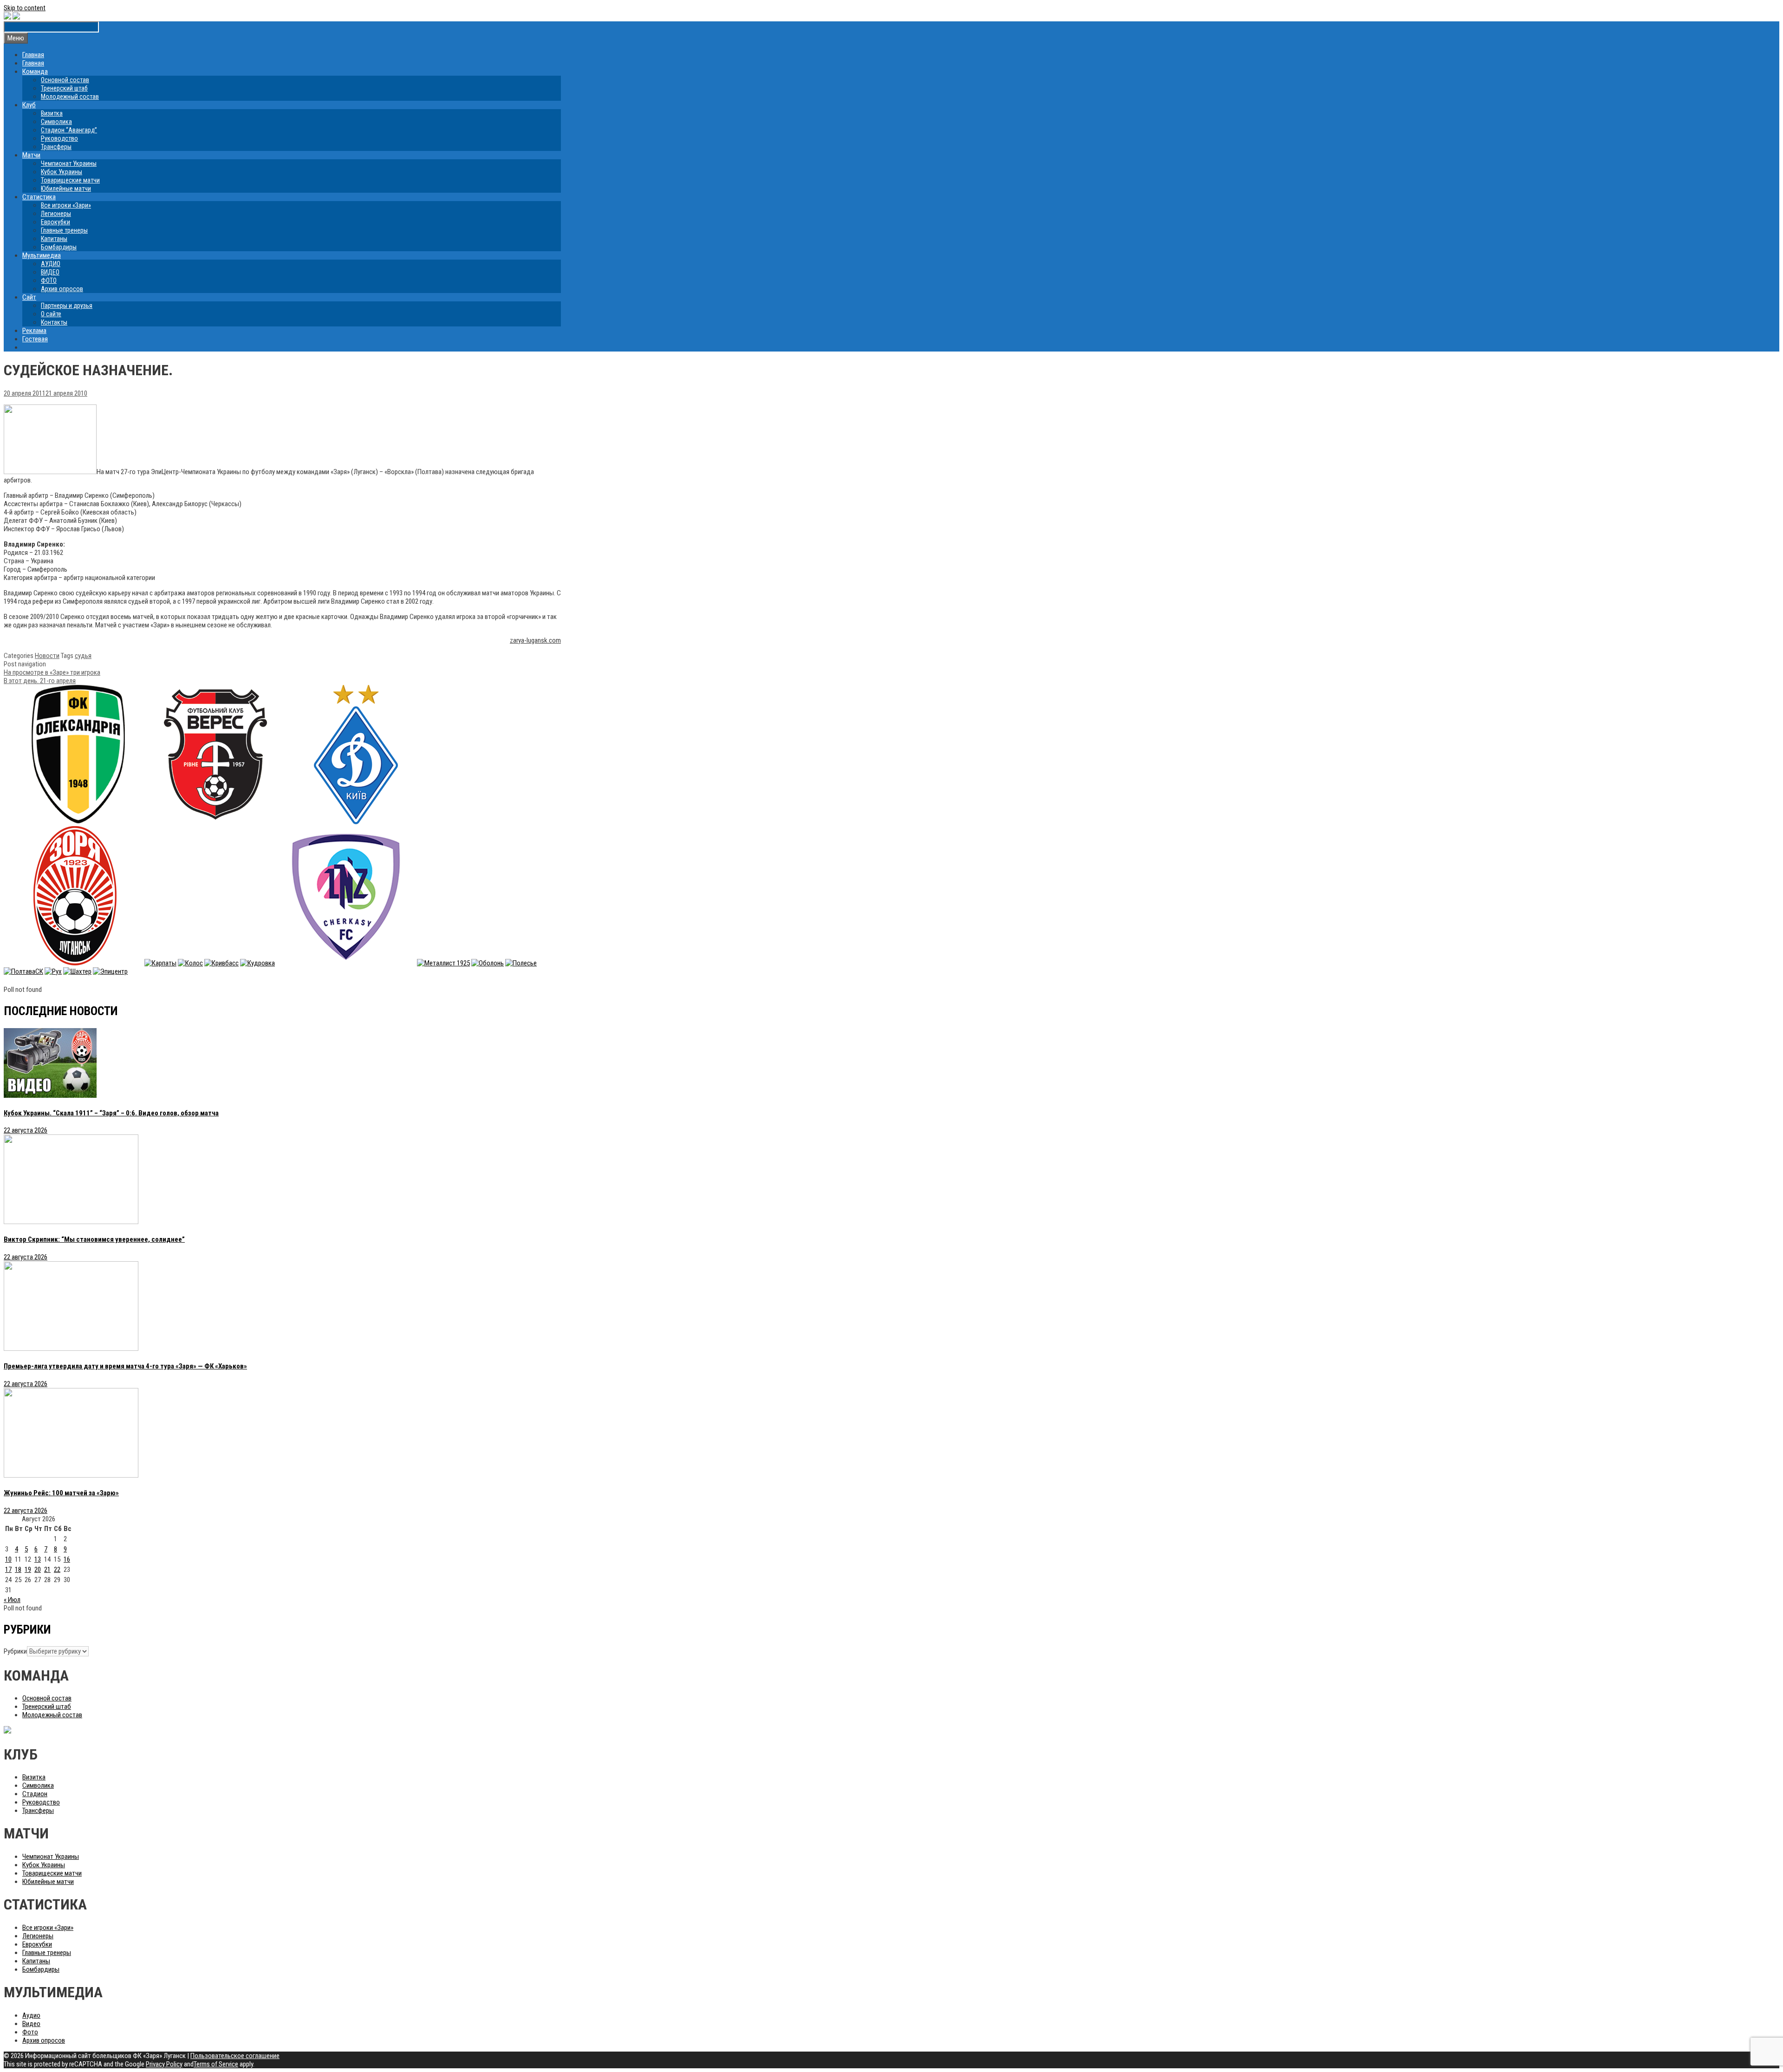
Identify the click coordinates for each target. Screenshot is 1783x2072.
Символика (56, 122)
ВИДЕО (50, 272)
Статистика (39, 197)
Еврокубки (55, 222)
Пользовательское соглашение (235, 2056)
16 (67, 1559)
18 (18, 1570)
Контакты (54, 322)
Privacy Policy (164, 2064)
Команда (35, 72)
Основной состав (65, 80)
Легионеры (56, 214)
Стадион (35, 1794)
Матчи (31, 155)
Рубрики (15, 1651)
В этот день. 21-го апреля (40, 681)
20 (38, 1570)
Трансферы (56, 147)
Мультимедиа (42, 255)
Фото (30, 2032)
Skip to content (25, 8)
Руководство (59, 138)
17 (8, 1570)
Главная (33, 55)
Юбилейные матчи (66, 189)
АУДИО (51, 264)
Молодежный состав (70, 97)
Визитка (52, 113)
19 (28, 1570)
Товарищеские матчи (70, 180)
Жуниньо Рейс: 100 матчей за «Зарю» (61, 1493)
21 (47, 1570)
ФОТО (49, 280)
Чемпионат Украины (69, 163)
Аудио (31, 2015)
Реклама (34, 331)
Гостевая (35, 339)
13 (38, 1559)
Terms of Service (216, 2064)
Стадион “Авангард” (69, 130)
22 (57, 1570)
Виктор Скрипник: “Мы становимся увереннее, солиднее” (94, 1239)
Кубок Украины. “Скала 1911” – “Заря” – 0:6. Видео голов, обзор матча (111, 1113)
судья (83, 656)
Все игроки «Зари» (66, 205)
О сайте (51, 314)
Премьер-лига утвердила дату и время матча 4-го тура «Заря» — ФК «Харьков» (125, 1366)
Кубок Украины (62, 172)
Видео (31, 2024)
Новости (47, 656)
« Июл (12, 1600)
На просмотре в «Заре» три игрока (52, 672)
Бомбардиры (59, 247)
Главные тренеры (64, 230)
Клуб (29, 105)
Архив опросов (62, 289)
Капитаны (54, 239)
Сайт (29, 297)
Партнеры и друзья (67, 306)
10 (8, 1559)
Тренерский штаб (64, 88)
